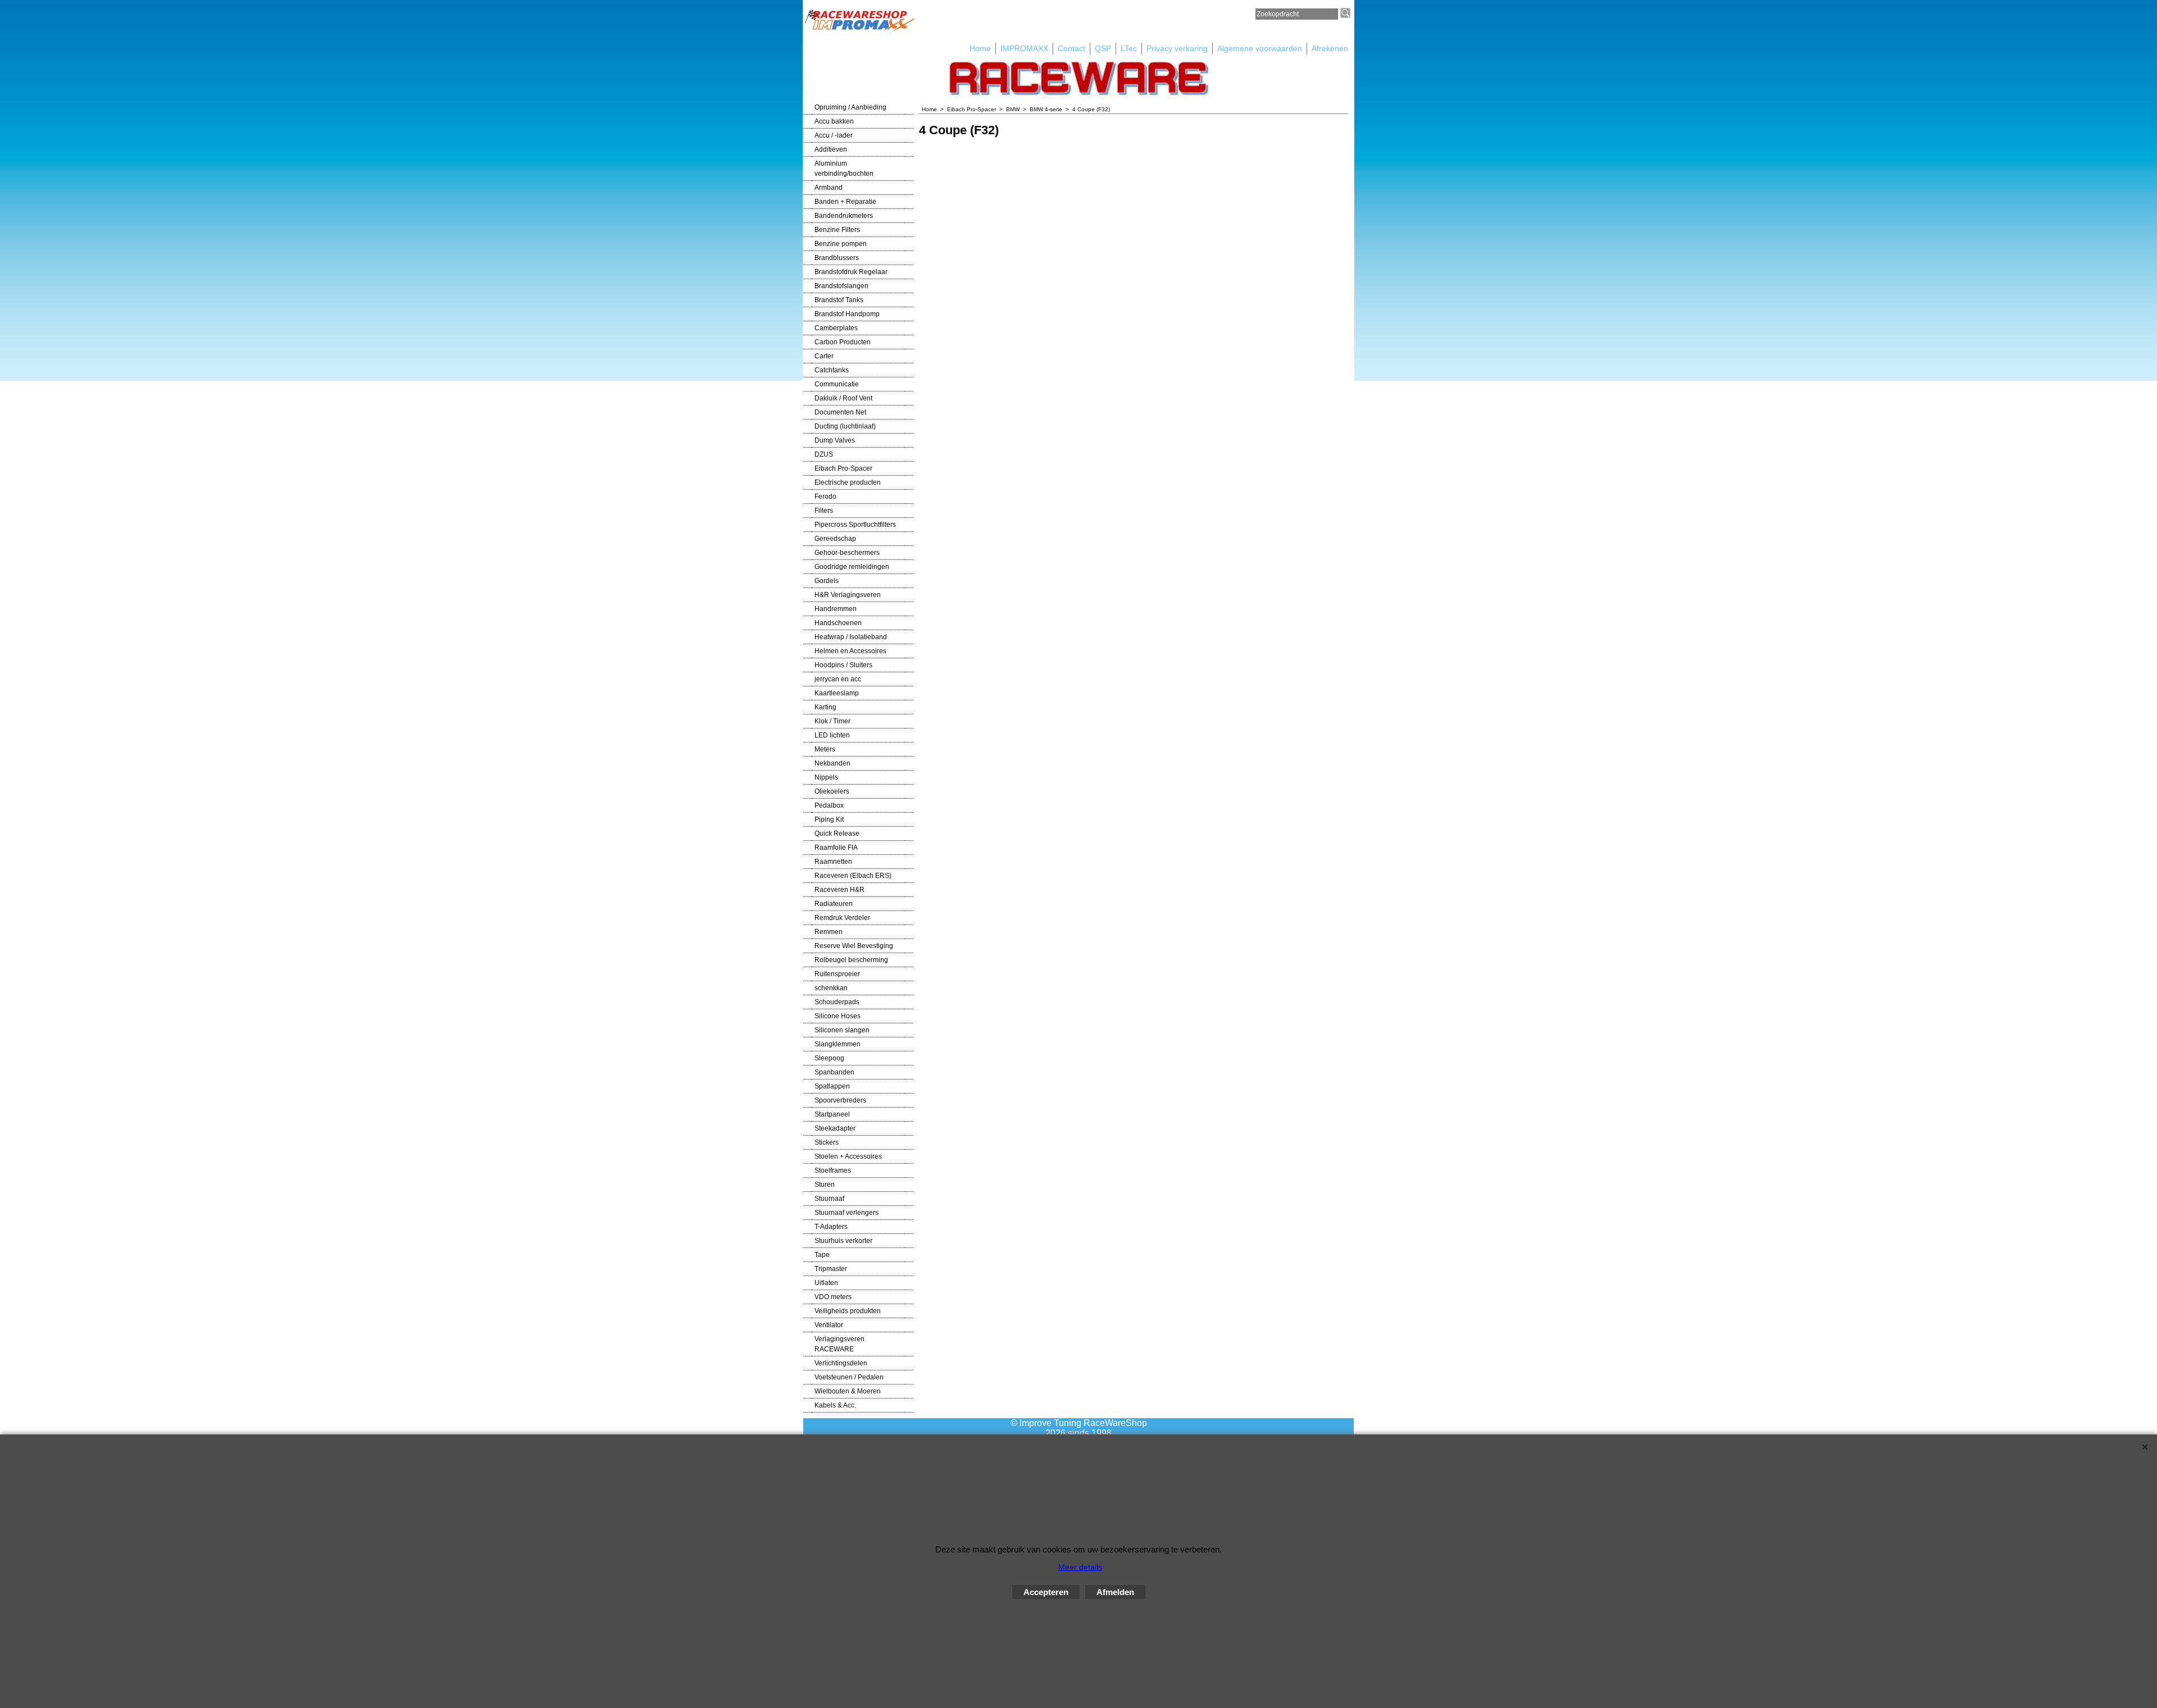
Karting (825, 707)
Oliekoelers (832, 791)
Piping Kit (829, 819)
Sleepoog (829, 1058)
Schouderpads (837, 1002)
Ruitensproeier (837, 974)
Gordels (827, 581)
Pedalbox (829, 805)
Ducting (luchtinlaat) (845, 426)
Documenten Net (840, 412)
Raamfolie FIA (836, 848)
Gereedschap (835, 539)
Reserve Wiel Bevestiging (854, 946)
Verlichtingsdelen (841, 1363)
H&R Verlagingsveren (848, 595)
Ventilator (829, 1325)
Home (980, 48)
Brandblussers (837, 258)
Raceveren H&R (839, 890)
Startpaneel (832, 1114)
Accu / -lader (834, 135)
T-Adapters (831, 1227)
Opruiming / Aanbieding (850, 107)
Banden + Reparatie (845, 202)
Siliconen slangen (842, 1030)
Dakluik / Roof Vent (843, 398)
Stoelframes (833, 1170)
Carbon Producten (843, 342)
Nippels (826, 777)
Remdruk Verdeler (842, 918)
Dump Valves (835, 440)
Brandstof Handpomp (847, 314)
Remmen (829, 932)
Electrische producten (848, 482)
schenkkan (831, 988)
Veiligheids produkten (848, 1311)
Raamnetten (833, 862)
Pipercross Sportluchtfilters (855, 525)
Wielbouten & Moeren (848, 1391)
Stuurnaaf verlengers (847, 1213)
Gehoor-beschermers (847, 553)
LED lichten (832, 735)
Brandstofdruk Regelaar (851, 272)
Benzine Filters (837, 230)
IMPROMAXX (1024, 48)
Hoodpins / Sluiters (843, 665)
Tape (822, 1255)
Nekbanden (832, 763)
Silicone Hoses (838, 1016)
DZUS (824, 454)
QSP (1103, 48)
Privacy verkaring (1177, 48)
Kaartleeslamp (837, 693)
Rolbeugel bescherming (851, 960)
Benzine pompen (841, 244)
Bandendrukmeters (844, 216)
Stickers (827, 1142)
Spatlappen (832, 1086)
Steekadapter (835, 1128)
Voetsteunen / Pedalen (849, 1377)
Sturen (825, 1185)
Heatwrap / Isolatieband (851, 637)
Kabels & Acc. (835, 1405)
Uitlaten (826, 1283)
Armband (829, 188)
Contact (1071, 48)
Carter (824, 356)
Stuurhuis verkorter (843, 1241)
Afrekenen (1330, 48)
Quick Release (837, 833)
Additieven (831, 149)
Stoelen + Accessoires (848, 1156)
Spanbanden (834, 1072)
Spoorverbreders (840, 1100)
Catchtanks (832, 370)
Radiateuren (834, 904)
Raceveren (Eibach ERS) (853, 876)
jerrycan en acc (838, 679)
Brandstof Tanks (839, 300)
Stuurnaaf (829, 1199)
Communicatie (837, 384)
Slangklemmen (838, 1044)
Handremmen (836, 609)
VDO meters (833, 1297)
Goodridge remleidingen (852, 567)
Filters (824, 511)
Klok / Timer (832, 721)
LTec (1129, 48)
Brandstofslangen (841, 286)
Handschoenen (838, 623)
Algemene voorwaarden (1260, 48)
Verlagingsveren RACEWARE (839, 1344)
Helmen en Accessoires (850, 651)
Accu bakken (834, 121)
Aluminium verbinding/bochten (844, 168)
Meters (825, 749)
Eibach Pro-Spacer (843, 468)
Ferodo (825, 497)
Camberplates (836, 328)
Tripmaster (831, 1269)
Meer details (1080, 1567)
